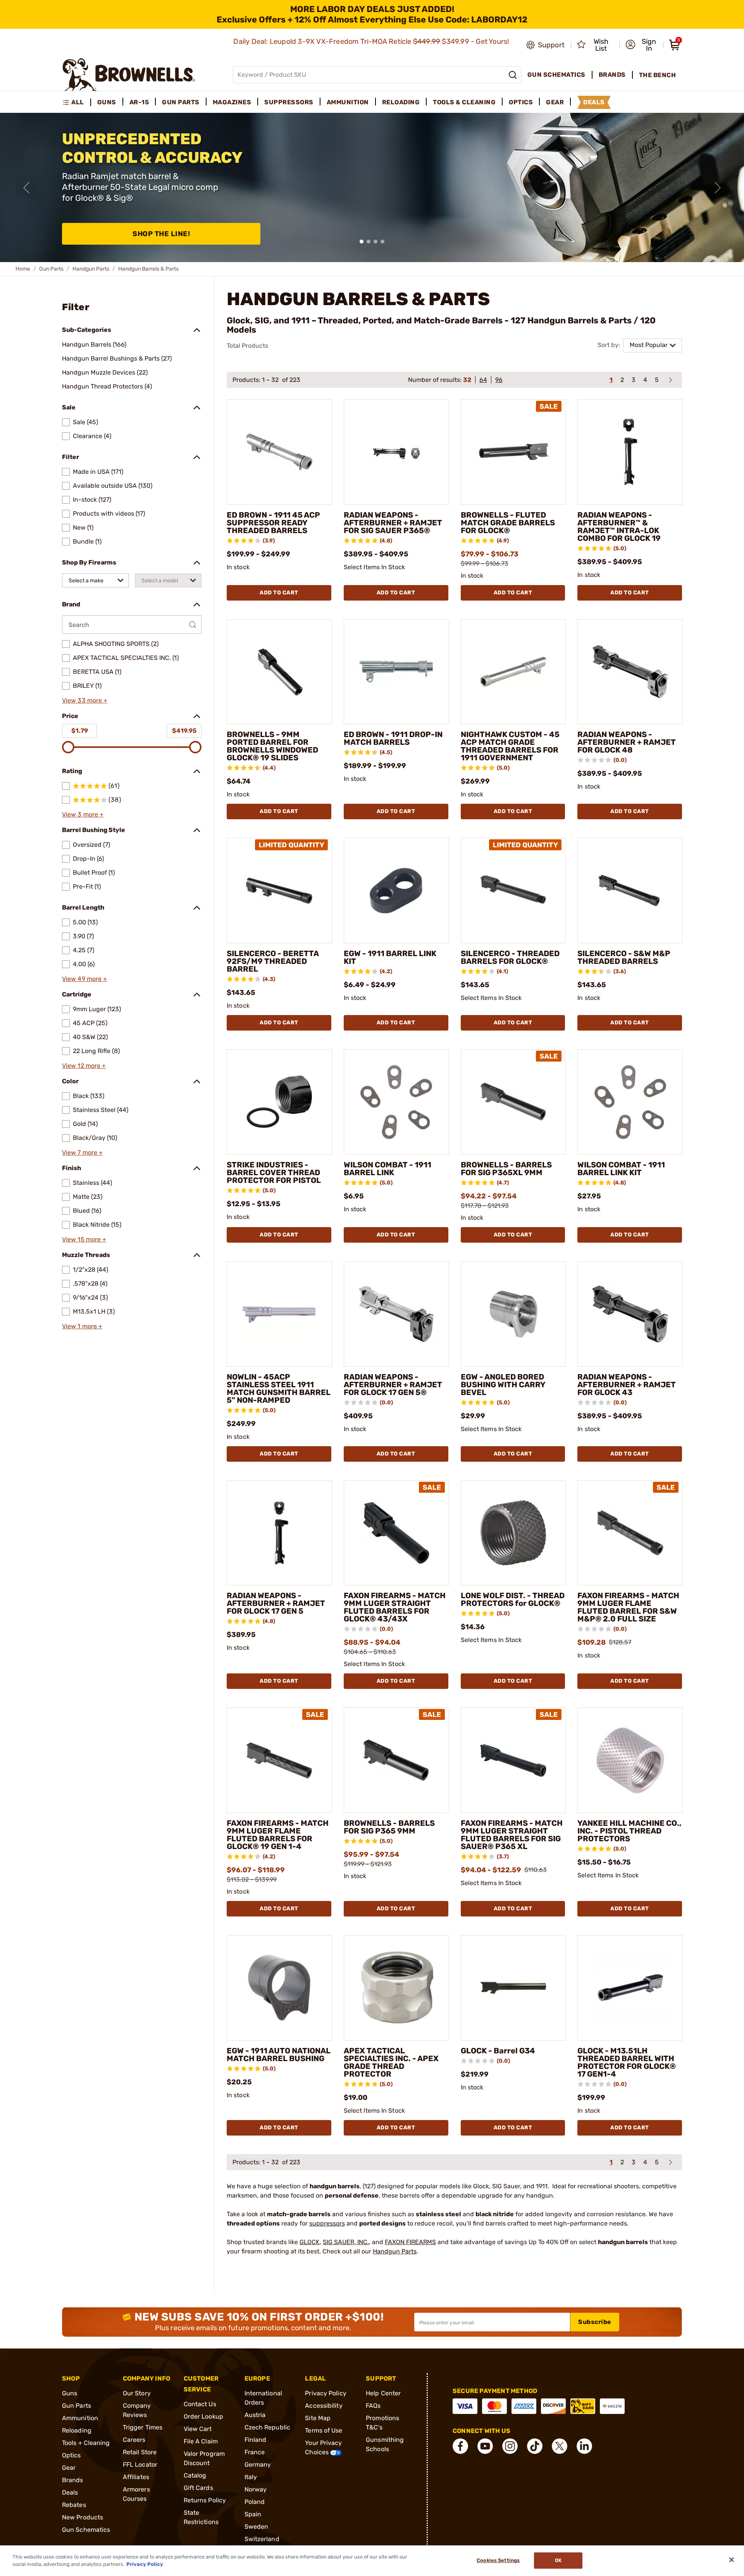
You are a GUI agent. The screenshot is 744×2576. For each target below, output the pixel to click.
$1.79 (80, 731)
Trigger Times (143, 2427)
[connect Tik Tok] (535, 2446)
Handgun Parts (91, 269)
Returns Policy (205, 2500)
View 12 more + (84, 1066)
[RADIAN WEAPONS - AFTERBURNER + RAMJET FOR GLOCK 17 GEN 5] (279, 1533)
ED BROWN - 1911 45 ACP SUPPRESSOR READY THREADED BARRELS (273, 523)
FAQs (373, 2406)
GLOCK (310, 2242)
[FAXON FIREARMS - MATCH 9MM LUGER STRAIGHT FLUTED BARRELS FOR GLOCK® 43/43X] (396, 1533)
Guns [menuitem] (107, 102)
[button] (642, 45)
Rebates (74, 2505)
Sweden (257, 2527)
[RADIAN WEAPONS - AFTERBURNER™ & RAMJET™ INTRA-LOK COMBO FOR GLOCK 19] (630, 452)
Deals (70, 2492)
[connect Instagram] (510, 2446)
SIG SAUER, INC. (346, 2242)
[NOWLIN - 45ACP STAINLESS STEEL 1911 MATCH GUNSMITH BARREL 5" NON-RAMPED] (279, 1314)
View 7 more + (82, 1152)
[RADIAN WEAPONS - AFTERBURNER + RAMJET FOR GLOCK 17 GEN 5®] (396, 1314)
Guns (70, 2393)
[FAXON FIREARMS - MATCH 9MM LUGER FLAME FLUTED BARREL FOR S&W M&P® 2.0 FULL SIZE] (630, 1533)
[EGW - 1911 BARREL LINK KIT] (396, 891)
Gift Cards (198, 2488)
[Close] (732, 2560)
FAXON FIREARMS (410, 2242)
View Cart (198, 2429)
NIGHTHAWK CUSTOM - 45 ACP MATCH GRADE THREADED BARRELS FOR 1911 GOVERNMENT (510, 746)
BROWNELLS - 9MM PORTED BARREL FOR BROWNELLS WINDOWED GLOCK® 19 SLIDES (272, 746)
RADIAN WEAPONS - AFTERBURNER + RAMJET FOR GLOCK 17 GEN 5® (393, 1385)
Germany (258, 2465)
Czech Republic (267, 2427)
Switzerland (262, 2539)
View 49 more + (84, 979)
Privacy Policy (325, 2393)
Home (23, 269)
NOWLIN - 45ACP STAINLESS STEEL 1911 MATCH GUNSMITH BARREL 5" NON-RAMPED (279, 1388)
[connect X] (560, 2446)
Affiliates (136, 2477)
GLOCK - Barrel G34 (498, 2051)
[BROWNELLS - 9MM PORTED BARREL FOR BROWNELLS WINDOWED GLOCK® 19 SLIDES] (279, 672)
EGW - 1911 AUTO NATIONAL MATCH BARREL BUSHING (279, 2055)
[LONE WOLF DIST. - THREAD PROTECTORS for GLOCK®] (513, 1533)
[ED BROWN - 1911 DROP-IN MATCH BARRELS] (396, 672)
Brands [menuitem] (612, 75)
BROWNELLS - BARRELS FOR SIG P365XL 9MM (506, 1169)
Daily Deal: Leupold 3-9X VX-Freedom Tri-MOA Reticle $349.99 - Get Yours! (372, 41)
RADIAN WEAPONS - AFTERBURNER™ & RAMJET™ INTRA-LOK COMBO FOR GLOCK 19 (619, 527)
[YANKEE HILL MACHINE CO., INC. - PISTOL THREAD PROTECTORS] (630, 1760)
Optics (71, 2455)
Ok (558, 2561)
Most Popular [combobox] (649, 345)
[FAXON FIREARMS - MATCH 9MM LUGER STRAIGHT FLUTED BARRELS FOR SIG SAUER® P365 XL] (513, 1760)
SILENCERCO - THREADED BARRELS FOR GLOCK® (510, 957)
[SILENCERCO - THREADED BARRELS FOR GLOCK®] (513, 891)
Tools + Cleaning (86, 2443)
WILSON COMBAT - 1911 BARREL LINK (387, 1169)
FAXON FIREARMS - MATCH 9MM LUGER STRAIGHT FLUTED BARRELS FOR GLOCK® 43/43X (395, 1607)
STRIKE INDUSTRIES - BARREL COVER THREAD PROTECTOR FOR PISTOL (274, 1172)
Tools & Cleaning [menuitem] (464, 102)
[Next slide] (718, 188)
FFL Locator (140, 2465)
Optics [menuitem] (521, 102)
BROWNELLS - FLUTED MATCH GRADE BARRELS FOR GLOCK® (508, 523)
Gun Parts (51, 269)
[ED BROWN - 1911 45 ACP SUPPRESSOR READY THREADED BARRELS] (279, 452)
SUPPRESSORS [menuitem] (289, 102)
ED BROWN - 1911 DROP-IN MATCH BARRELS (393, 738)
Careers (134, 2440)
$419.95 (184, 731)
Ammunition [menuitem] (348, 102)
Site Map (318, 2418)
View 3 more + (83, 814)
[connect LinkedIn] (584, 2446)
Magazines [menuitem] (232, 102)
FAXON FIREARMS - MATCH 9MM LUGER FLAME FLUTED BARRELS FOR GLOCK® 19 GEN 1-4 (278, 1835)
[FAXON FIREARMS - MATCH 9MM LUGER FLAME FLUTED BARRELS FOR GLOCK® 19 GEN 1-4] (279, 1760)
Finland (256, 2440)
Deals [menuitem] (594, 102)
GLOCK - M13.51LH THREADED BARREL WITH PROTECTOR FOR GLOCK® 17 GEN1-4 (627, 2062)
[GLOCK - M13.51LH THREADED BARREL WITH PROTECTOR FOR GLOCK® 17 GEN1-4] (630, 1988)
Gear (69, 2468)
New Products (83, 2517)
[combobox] (96, 580)
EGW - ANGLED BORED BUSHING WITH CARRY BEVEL (503, 1385)
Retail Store (140, 2452)
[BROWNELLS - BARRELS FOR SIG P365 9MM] (396, 1760)
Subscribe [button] (595, 2322)
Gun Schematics (86, 2530)
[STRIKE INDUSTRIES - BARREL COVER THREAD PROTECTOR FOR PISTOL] (279, 1102)
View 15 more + (84, 1239)
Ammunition (80, 2418)
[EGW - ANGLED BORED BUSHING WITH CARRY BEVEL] (513, 1314)
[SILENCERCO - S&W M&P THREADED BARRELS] (630, 891)
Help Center (383, 2393)
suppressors (327, 2223)
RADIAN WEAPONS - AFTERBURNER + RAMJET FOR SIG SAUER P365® (393, 523)
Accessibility (324, 2406)
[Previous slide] (26, 188)
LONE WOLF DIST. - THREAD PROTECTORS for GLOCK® (513, 1599)
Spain (253, 2514)
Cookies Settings (498, 2561)
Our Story (137, 2393)
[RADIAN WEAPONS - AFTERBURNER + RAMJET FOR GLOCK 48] (630, 672)
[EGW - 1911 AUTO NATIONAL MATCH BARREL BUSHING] (279, 1988)
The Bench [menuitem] (658, 75)
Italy (251, 2477)
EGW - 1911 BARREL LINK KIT (390, 957)
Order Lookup (203, 2416)
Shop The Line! (161, 234)
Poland (255, 2502)
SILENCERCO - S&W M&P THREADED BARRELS (624, 957)
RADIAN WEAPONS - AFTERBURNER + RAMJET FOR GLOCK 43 (627, 1385)
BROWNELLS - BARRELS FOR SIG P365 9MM (389, 1827)
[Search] (513, 75)
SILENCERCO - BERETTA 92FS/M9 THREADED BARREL (273, 961)
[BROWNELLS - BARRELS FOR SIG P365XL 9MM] (513, 1102)
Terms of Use (324, 2430)
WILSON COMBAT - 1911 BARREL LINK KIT (621, 1169)
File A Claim (201, 2441)
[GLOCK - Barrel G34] (513, 1988)
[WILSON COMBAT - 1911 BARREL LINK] (396, 1102)
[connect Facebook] (460, 2446)
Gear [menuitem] (555, 102)
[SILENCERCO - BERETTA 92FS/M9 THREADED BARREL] (279, 891)
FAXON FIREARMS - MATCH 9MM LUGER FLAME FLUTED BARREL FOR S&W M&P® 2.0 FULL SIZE (628, 1607)
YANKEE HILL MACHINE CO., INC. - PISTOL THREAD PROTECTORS (629, 1831)
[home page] (129, 75)
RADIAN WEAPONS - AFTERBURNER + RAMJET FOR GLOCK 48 (627, 742)
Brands (73, 2480)
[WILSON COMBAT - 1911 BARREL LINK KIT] (630, 1102)
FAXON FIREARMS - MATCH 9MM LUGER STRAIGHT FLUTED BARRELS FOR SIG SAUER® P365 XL (512, 1835)
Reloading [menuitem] (401, 102)
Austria (255, 2415)
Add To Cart (279, 593)
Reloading (77, 2430)
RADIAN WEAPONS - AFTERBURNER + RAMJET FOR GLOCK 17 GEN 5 (276, 1603)
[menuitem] (77, 102)
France (255, 2452)
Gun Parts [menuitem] (181, 102)
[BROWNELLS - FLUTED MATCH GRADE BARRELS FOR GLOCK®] (513, 452)
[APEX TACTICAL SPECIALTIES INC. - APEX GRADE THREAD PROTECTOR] (396, 1988)
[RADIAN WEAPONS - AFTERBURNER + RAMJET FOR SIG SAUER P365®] (396, 452)
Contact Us (200, 2404)
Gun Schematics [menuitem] (556, 75)
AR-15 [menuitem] (139, 102)
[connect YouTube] (485, 2446)
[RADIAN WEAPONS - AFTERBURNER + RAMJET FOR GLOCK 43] (630, 1314)
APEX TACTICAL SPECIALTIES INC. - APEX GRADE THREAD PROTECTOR (391, 2062)
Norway (256, 2489)
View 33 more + (85, 700)
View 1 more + (82, 1326)
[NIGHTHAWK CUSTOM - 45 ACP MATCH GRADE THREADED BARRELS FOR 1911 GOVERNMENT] (513, 672)
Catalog (195, 2475)
